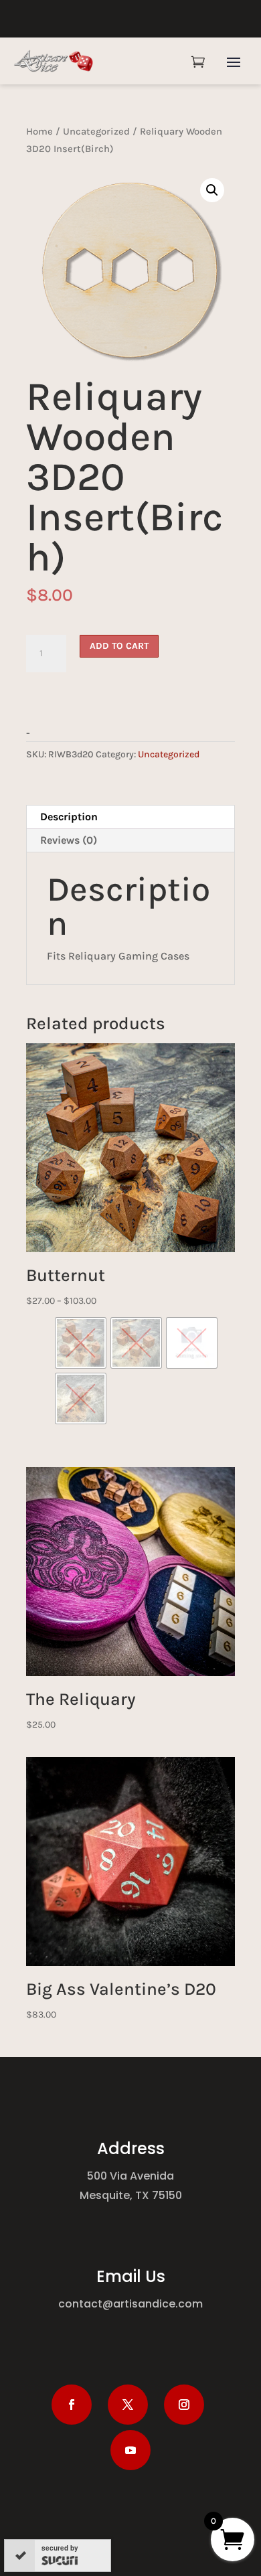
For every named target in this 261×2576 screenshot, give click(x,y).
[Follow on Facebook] (72, 2405)
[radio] (81, 1343)
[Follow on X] (128, 2405)
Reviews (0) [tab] (69, 840)
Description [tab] (69, 817)
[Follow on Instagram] (184, 2405)
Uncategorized (96, 132)
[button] (212, 190)
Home (39, 132)
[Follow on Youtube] (130, 2450)
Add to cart (119, 646)
